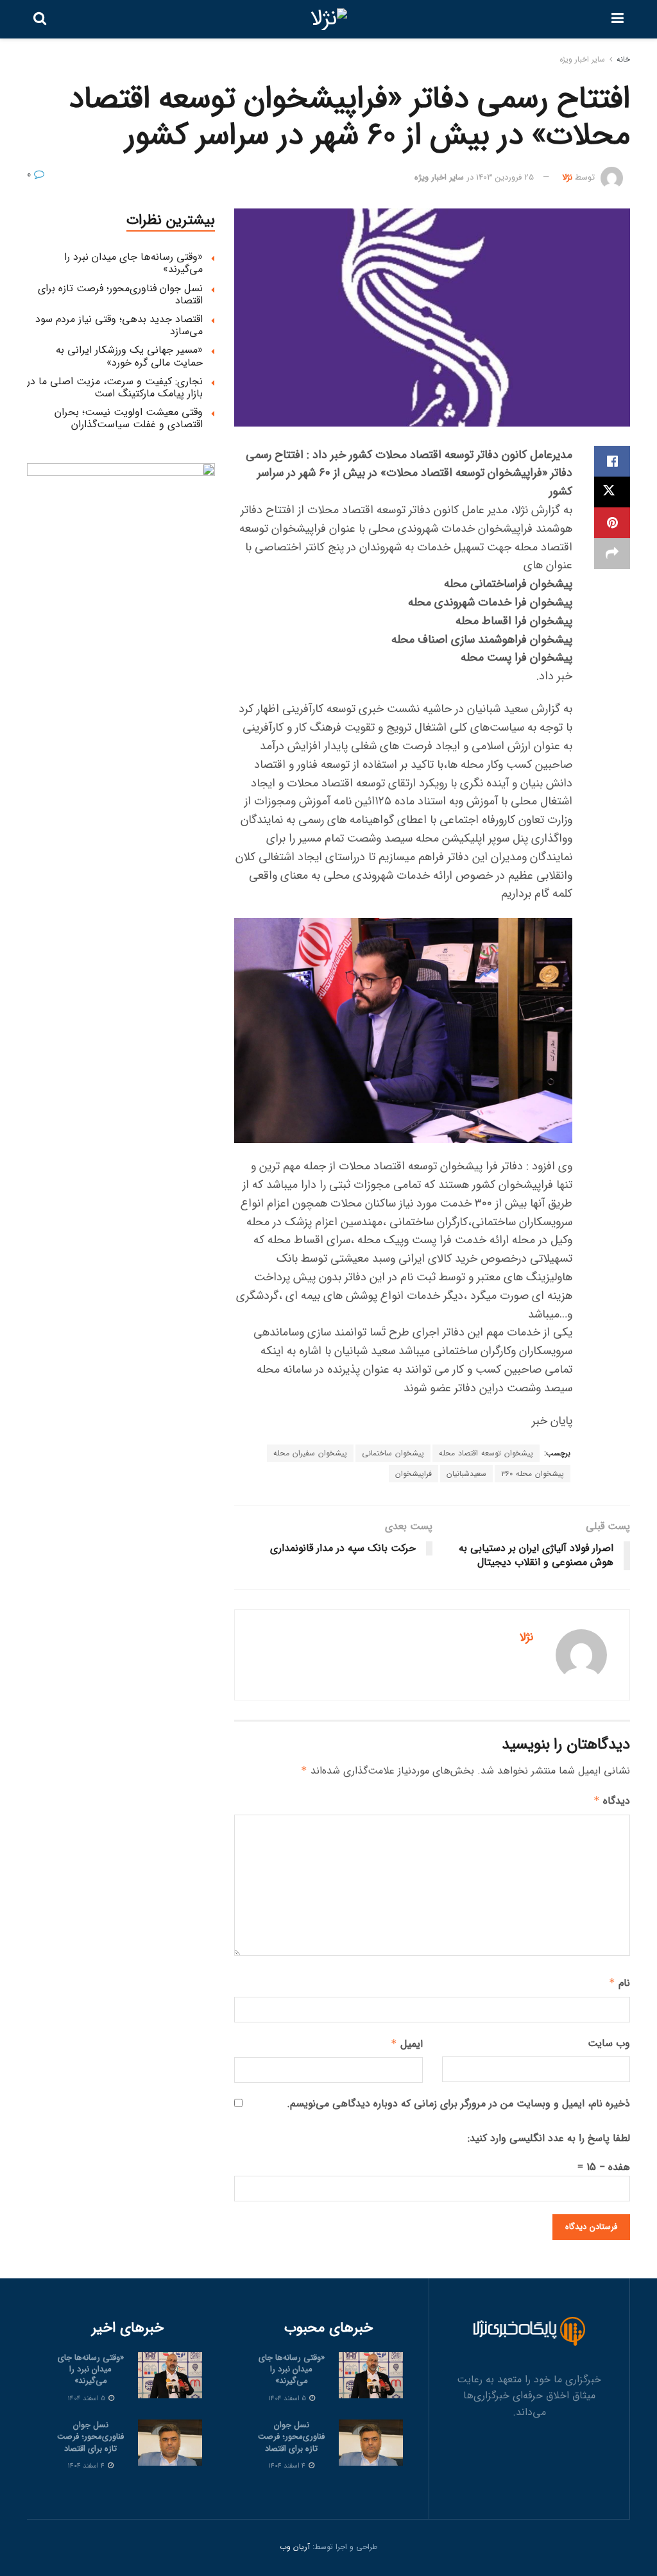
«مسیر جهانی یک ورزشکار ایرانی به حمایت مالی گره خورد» (129, 356)
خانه (623, 59)
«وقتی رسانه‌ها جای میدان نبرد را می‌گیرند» (133, 263)
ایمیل (406, 2044)
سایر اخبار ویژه (582, 59)
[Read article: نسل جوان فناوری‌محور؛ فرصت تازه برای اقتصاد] (371, 2443)
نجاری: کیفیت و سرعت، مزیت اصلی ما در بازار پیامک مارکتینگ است (115, 387)
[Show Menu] (618, 19)
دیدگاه (612, 1801)
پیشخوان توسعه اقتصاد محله (486, 1453)
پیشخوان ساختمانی (393, 1453)
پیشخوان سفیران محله (310, 1453)
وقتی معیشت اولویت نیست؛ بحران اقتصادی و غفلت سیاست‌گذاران (129, 418)
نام (619, 1983)
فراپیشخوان (414, 1474)
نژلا (567, 177)
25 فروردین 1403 (505, 177)
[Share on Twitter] (612, 492)
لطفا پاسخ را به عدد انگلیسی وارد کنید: (549, 2138)
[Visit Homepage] (329, 19)
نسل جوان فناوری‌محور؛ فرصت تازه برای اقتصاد (120, 294)
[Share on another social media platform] (612, 554)
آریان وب (295, 2547)
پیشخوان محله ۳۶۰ (533, 1474)
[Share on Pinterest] (612, 523)
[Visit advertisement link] (121, 557)
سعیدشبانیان (466, 1474)
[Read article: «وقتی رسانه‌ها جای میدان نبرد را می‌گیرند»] (371, 2375)
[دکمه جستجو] (40, 19)
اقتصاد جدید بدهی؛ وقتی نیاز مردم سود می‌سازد (119, 325)
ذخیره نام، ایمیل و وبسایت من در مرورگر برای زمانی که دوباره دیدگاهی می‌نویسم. (458, 2104)
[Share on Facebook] (612, 461)
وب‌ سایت (609, 2043)
